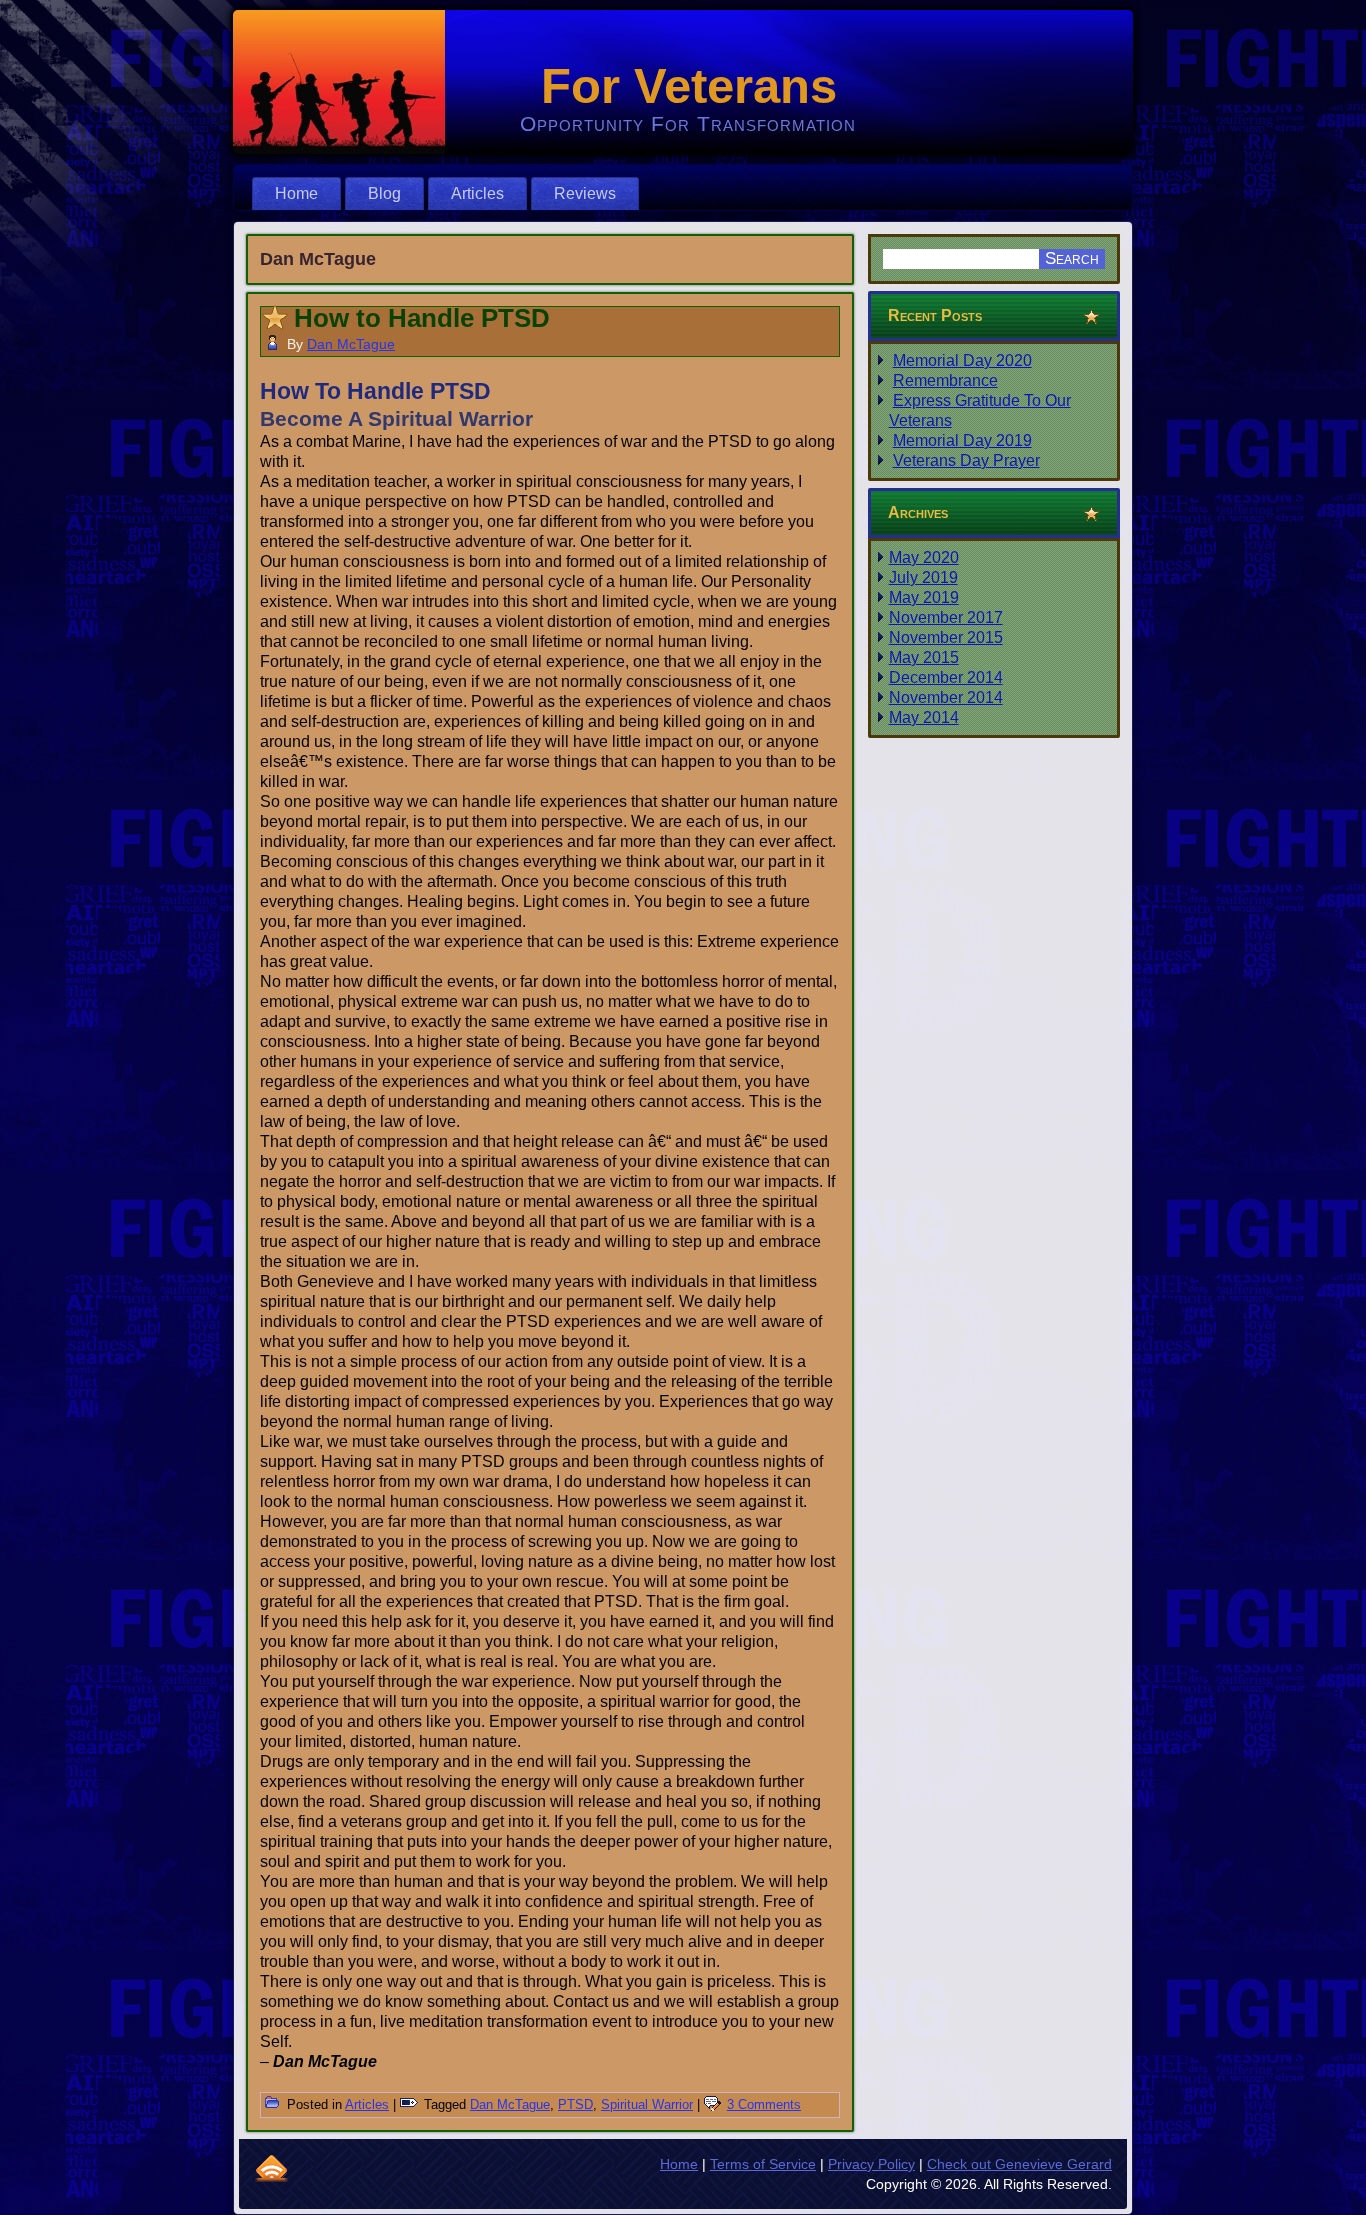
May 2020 (924, 557)
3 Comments (764, 2104)
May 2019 (924, 597)
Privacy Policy (871, 2164)
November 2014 (946, 697)
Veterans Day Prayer (966, 460)
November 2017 (946, 617)
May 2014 (924, 717)
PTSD (575, 2104)
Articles (477, 193)
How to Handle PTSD (422, 318)
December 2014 (946, 677)
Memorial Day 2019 (962, 440)
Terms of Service (763, 2164)
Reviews (585, 193)
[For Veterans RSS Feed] (271, 2168)
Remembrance (945, 380)
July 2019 (923, 577)
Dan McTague (351, 344)
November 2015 (946, 637)
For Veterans (689, 86)
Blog (384, 193)
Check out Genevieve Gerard (1019, 2164)
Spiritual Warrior (647, 2104)
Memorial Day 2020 (962, 360)
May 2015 (924, 657)
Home (296, 193)
